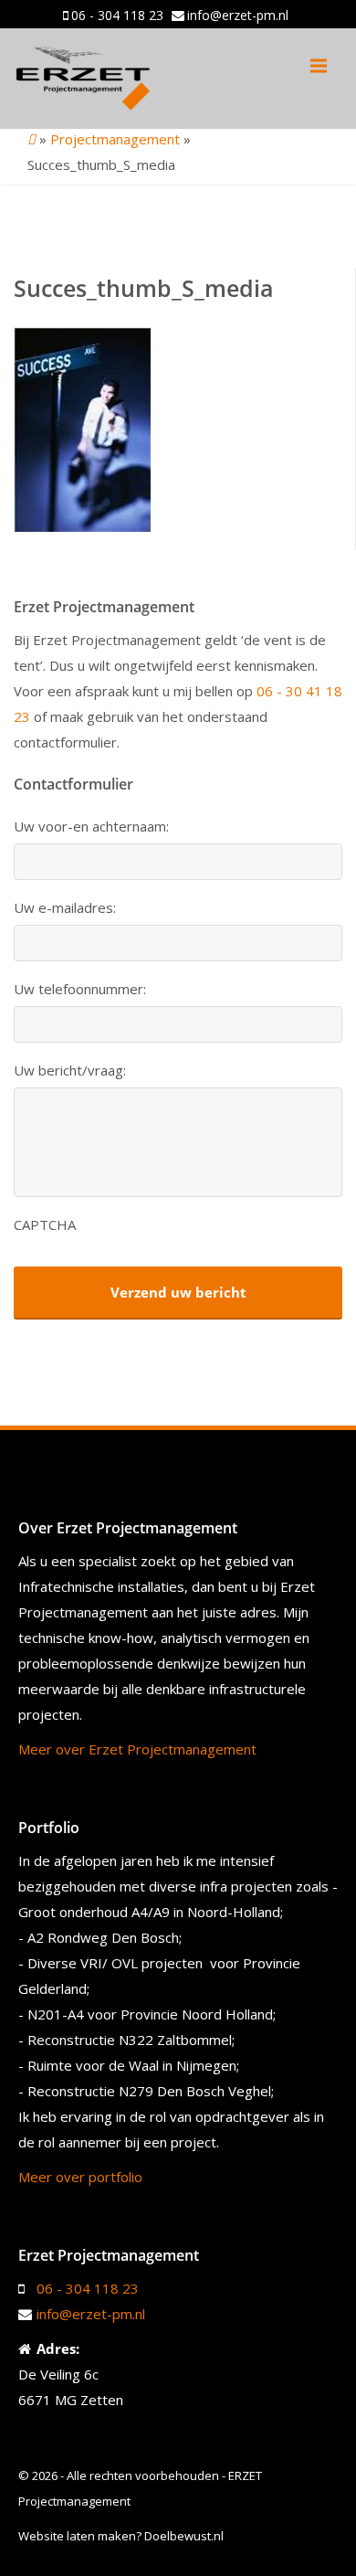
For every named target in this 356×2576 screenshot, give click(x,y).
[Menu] (319, 66)
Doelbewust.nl (184, 2536)
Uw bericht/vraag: (70, 1071)
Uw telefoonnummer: (80, 989)
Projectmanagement (115, 139)
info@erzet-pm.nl (238, 15)
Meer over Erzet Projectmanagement (137, 1749)
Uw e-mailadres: (65, 908)
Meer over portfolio (80, 2177)
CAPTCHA (45, 1225)
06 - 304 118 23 (117, 15)
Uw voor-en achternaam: (91, 827)
